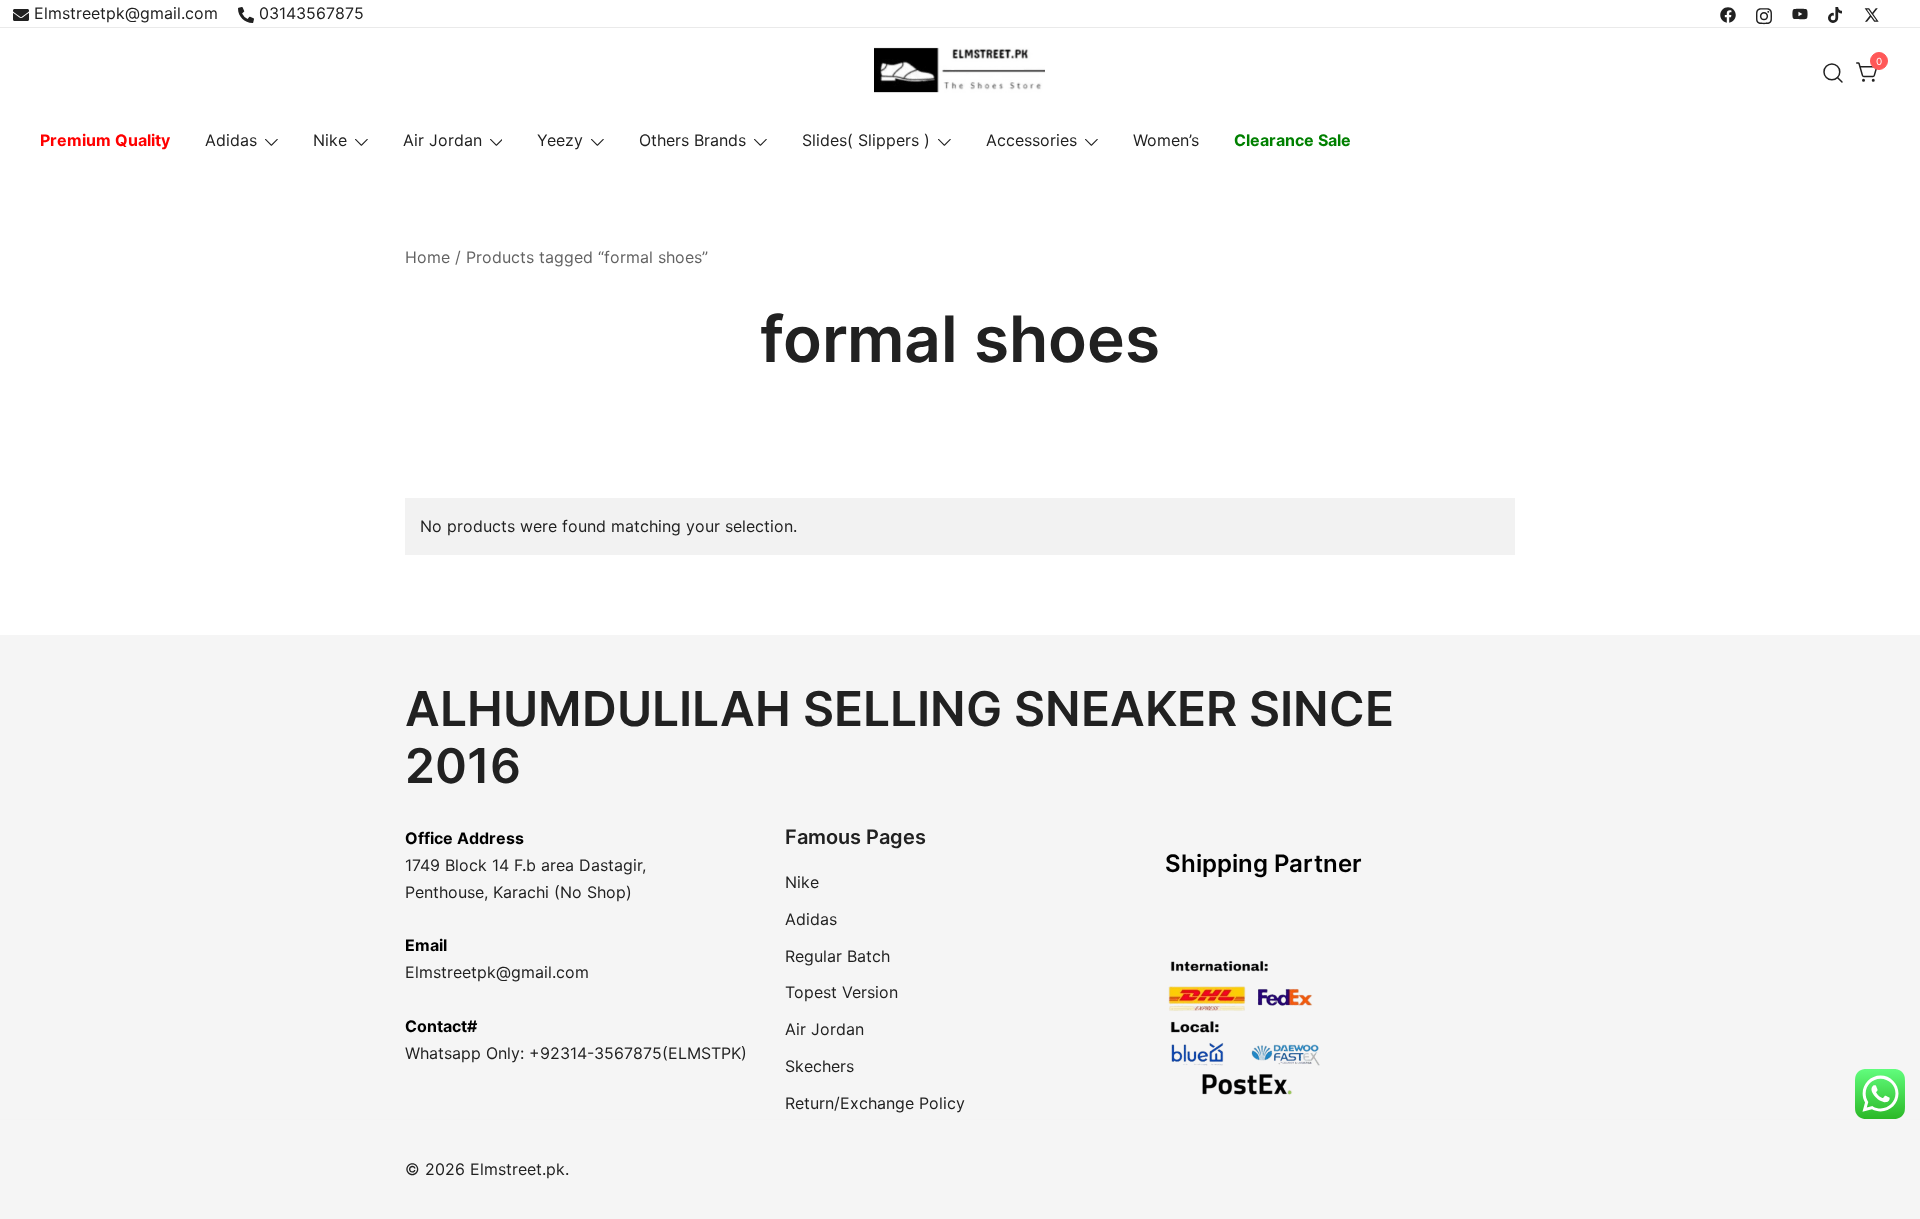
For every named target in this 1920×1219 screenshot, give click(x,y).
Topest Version (841, 992)
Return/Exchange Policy (875, 1103)
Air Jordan (442, 140)
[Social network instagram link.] (1764, 13)
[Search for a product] (1833, 72)
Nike (330, 140)
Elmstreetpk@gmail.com (126, 13)
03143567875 (311, 13)
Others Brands (692, 140)
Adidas (231, 140)
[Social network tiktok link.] (1836, 13)
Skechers (819, 1066)
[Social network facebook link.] (1728, 13)
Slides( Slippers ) (866, 140)
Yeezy (560, 140)
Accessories (1031, 140)
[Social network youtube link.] (1800, 13)
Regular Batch (837, 956)
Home (427, 257)
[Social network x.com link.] (1872, 13)
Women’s (1166, 140)
